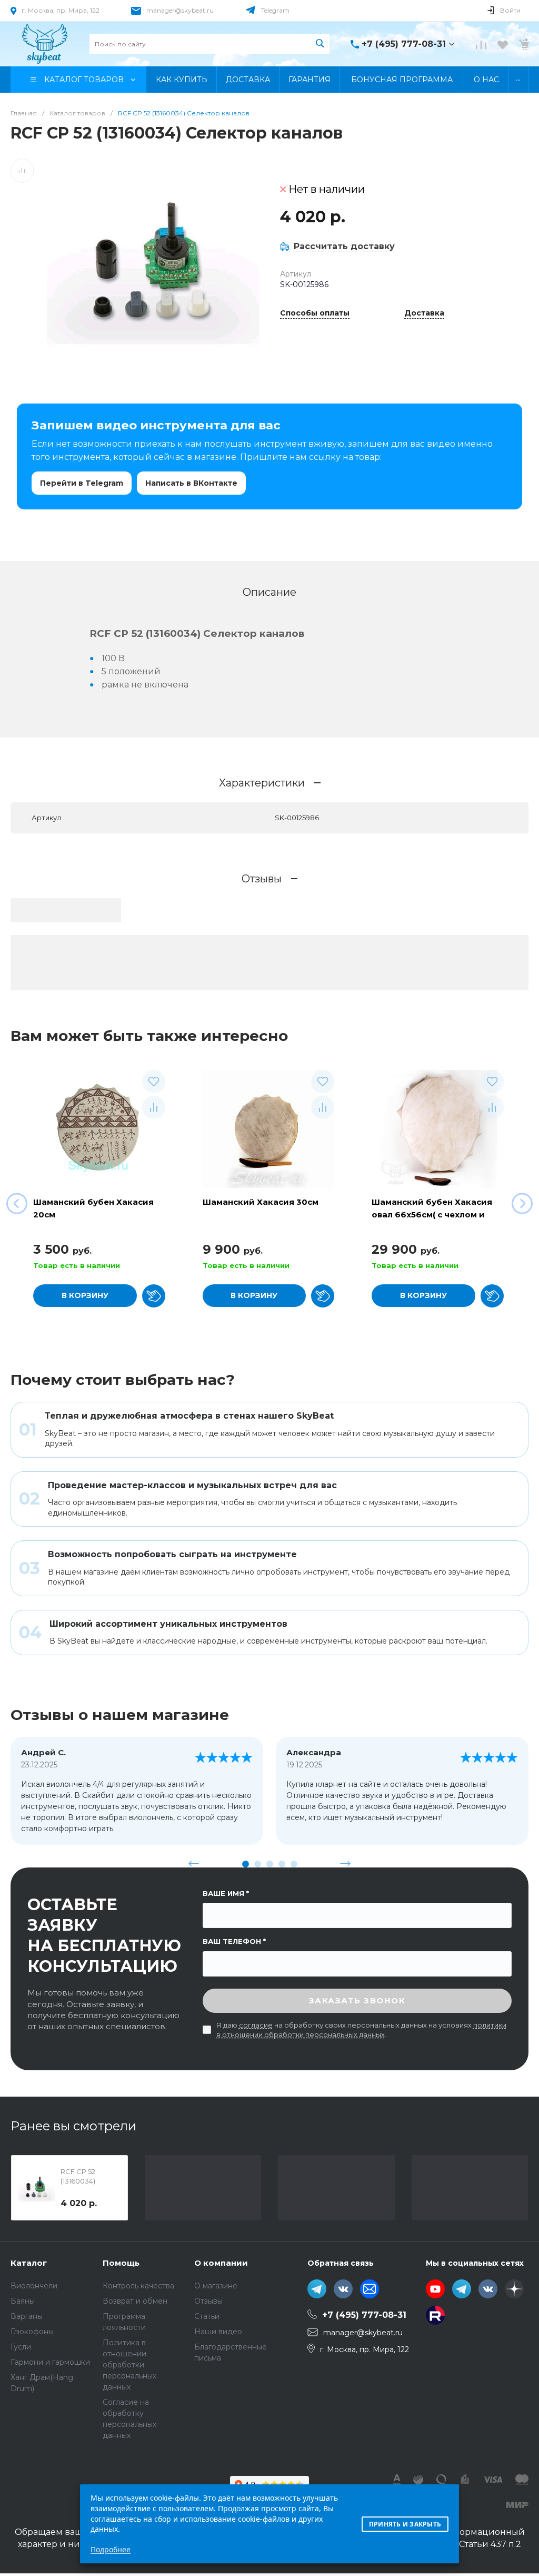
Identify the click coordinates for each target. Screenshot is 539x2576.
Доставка (424, 313)
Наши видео (218, 2332)
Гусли (21, 2347)
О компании (221, 2263)
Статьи (207, 2316)
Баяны (23, 2301)
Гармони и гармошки (50, 2362)
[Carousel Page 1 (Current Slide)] (246, 1864)
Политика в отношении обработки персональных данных (129, 2365)
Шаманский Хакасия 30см (261, 1202)
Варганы (27, 2316)
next (345, 1864)
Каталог (29, 2263)
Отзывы (208, 2301)
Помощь (121, 2263)
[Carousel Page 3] (270, 1864)
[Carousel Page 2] (258, 1864)
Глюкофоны (32, 2332)
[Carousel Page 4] (282, 1864)
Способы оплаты (315, 313)
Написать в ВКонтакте (191, 483)
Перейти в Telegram (82, 483)
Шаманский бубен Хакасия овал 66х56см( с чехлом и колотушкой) (432, 1215)
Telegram (275, 10)
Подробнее (111, 2549)
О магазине (216, 2286)
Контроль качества (138, 2286)
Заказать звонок (357, 2000)
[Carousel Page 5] (294, 1864)
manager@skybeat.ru (180, 10)
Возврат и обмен (135, 2301)
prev (194, 1864)
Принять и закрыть (405, 2524)
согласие (256, 2025)
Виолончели (34, 2286)
